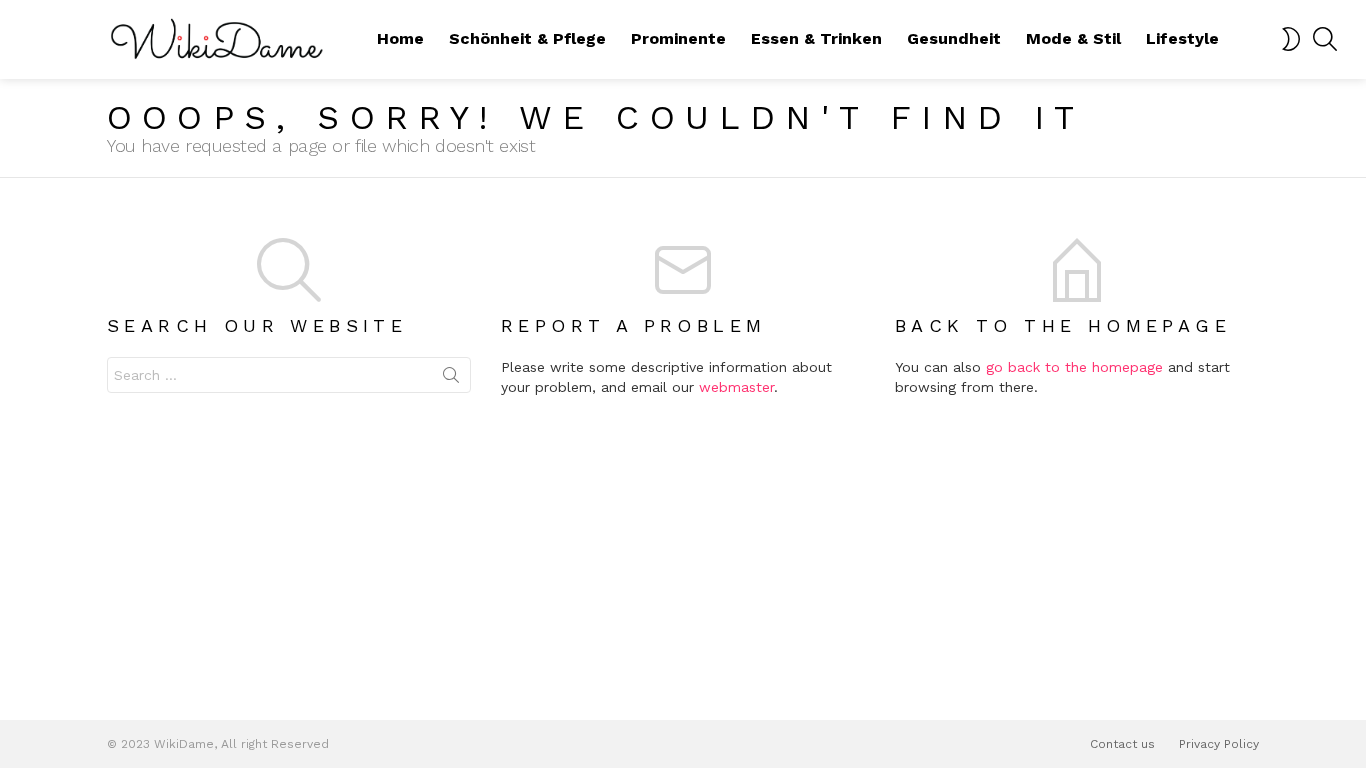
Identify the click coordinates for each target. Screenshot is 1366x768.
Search (451, 379)
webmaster (736, 387)
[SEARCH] (1325, 39)
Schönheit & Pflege (527, 38)
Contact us (1122, 744)
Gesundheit (954, 38)
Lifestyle (1182, 38)
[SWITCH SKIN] (1291, 39)
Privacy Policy (1219, 744)
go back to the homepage (1074, 367)
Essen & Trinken (816, 38)
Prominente (678, 38)
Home (400, 38)
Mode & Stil (1073, 38)
